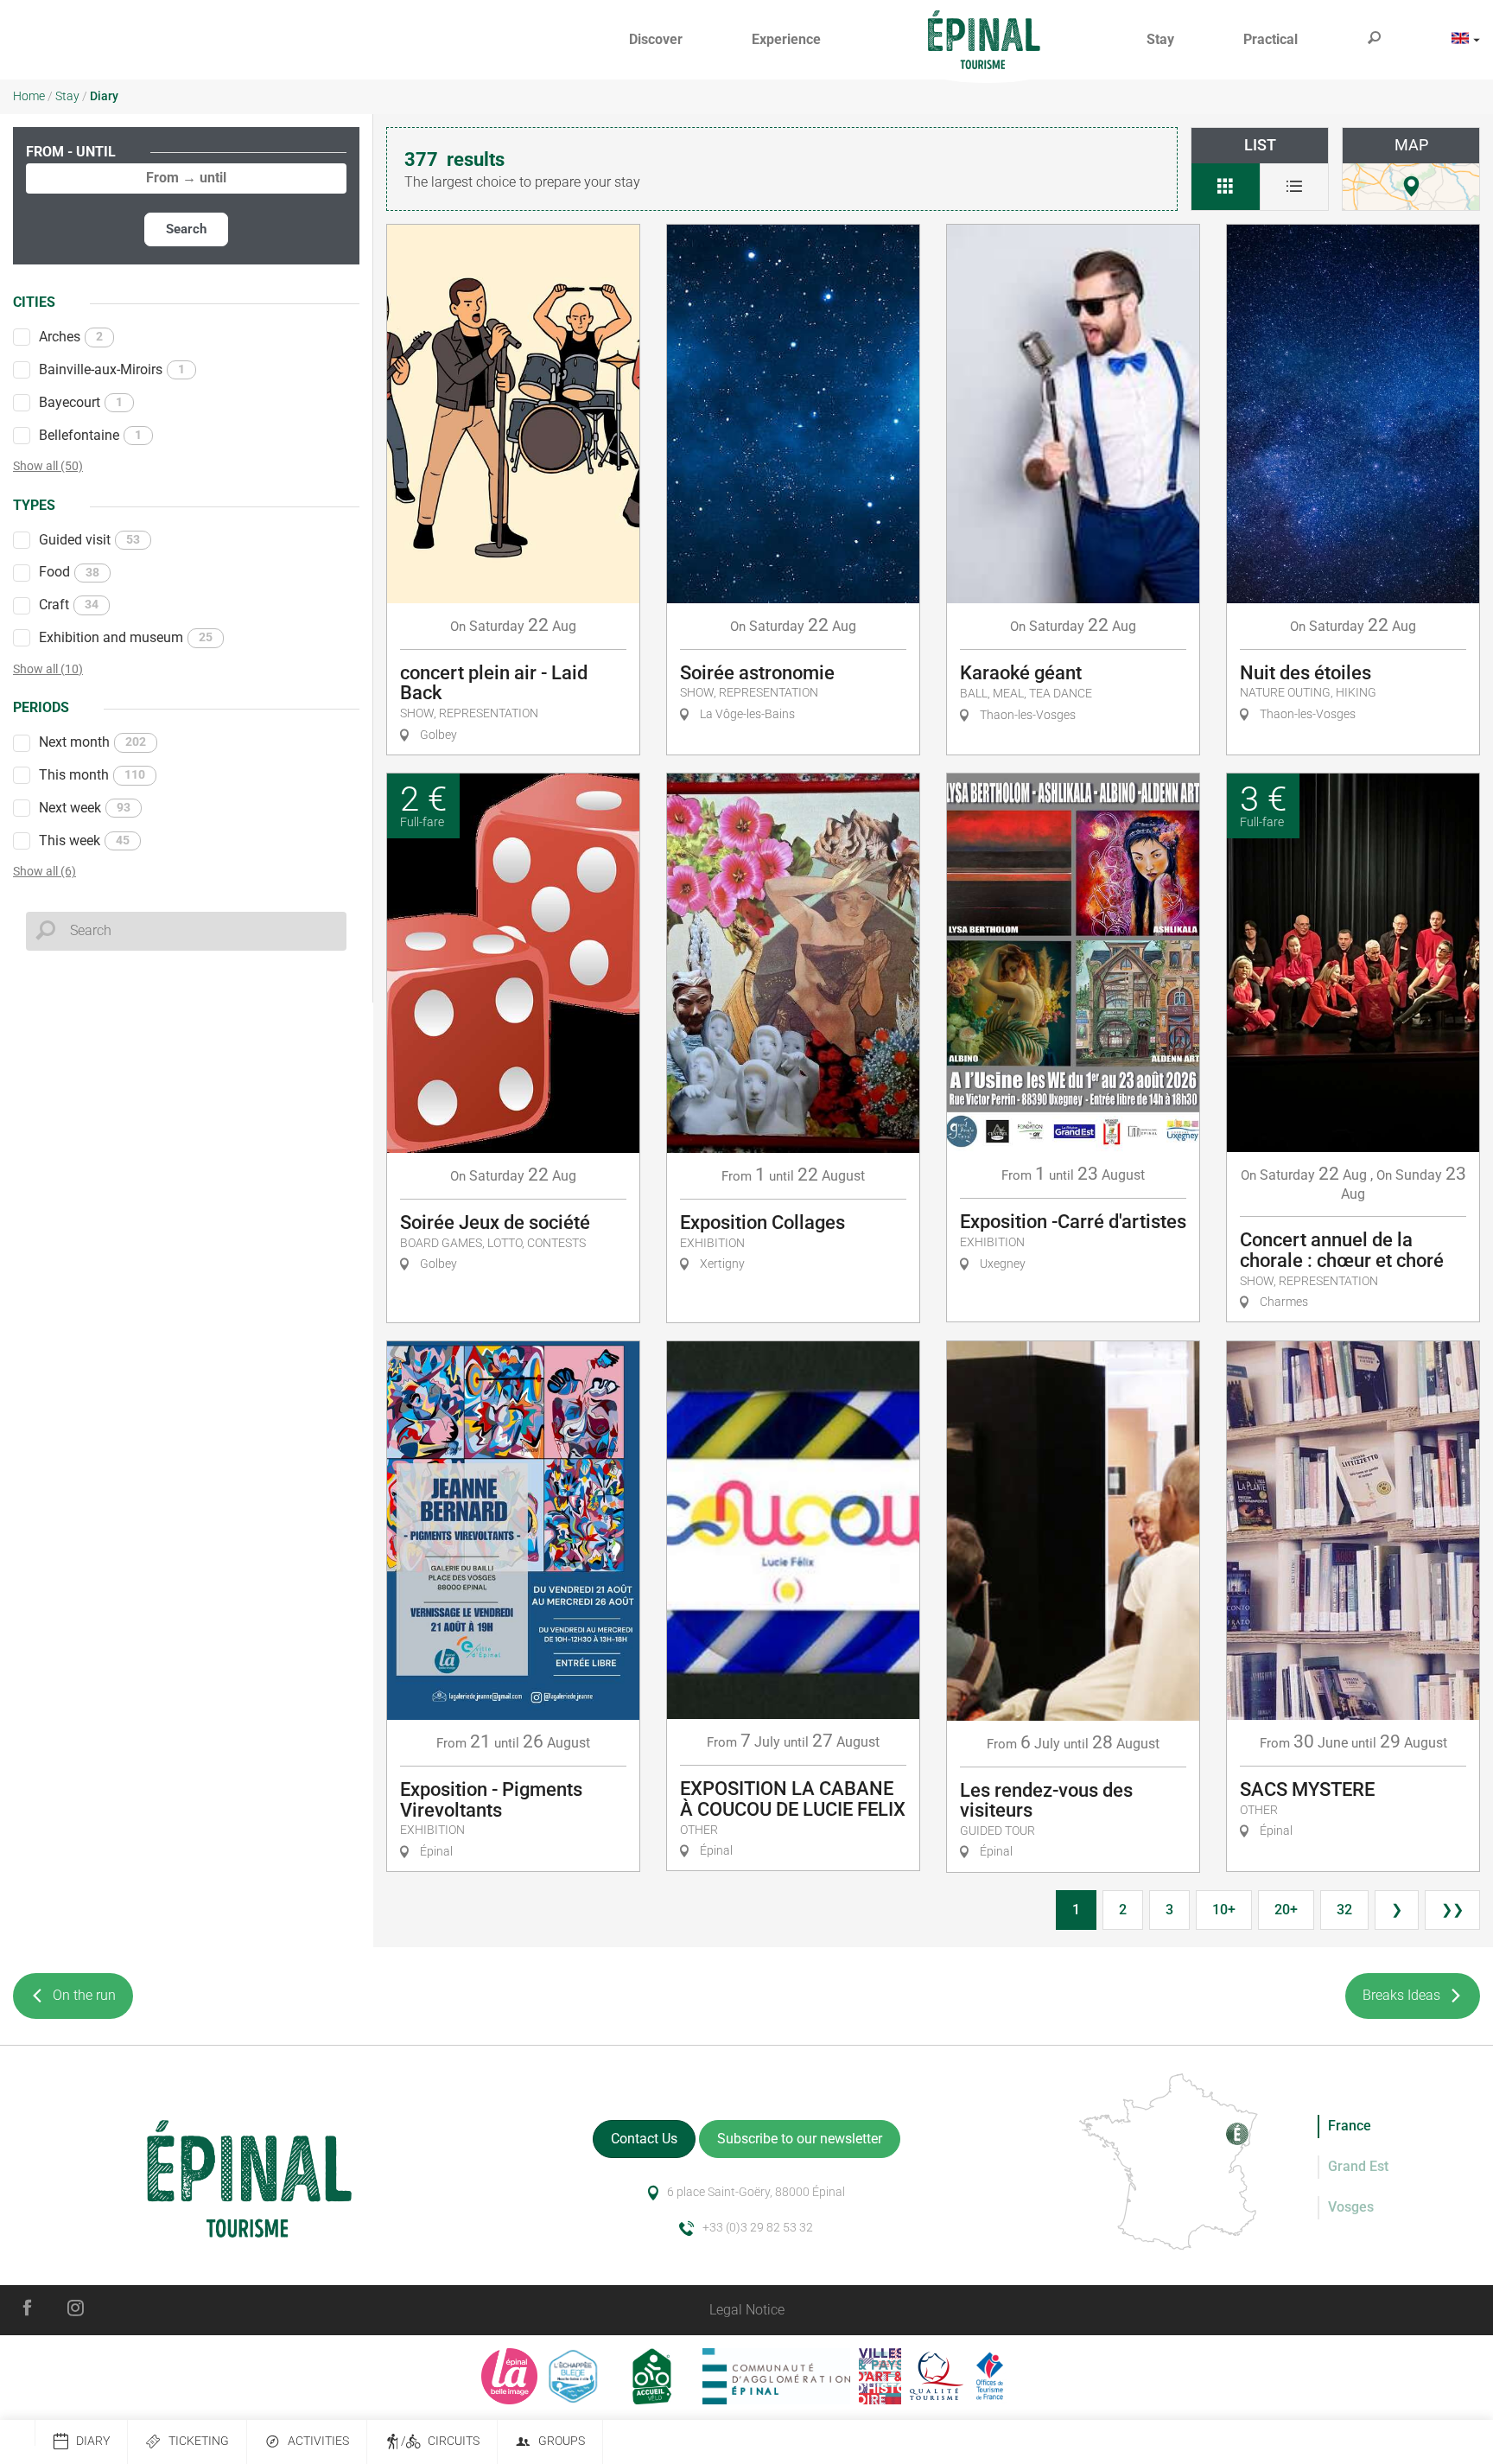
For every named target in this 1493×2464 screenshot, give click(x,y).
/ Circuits (440, 2441)
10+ (1224, 1910)
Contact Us (644, 2139)
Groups (562, 2441)
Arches (71, 337)
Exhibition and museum (126, 637)
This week (84, 840)
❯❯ (1452, 1910)
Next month (92, 742)
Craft (69, 605)
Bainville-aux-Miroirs (112, 369)
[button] (656, 40)
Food (69, 572)
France (1350, 2126)
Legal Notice (747, 2310)
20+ (1286, 1910)
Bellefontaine (90, 435)
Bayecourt (81, 402)
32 (1344, 1910)
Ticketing (199, 2441)
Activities (318, 2441)
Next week (85, 808)
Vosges (1351, 2207)
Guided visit (89, 540)
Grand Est (1358, 2166)
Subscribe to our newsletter (800, 2139)
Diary (93, 2441)
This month (92, 775)
